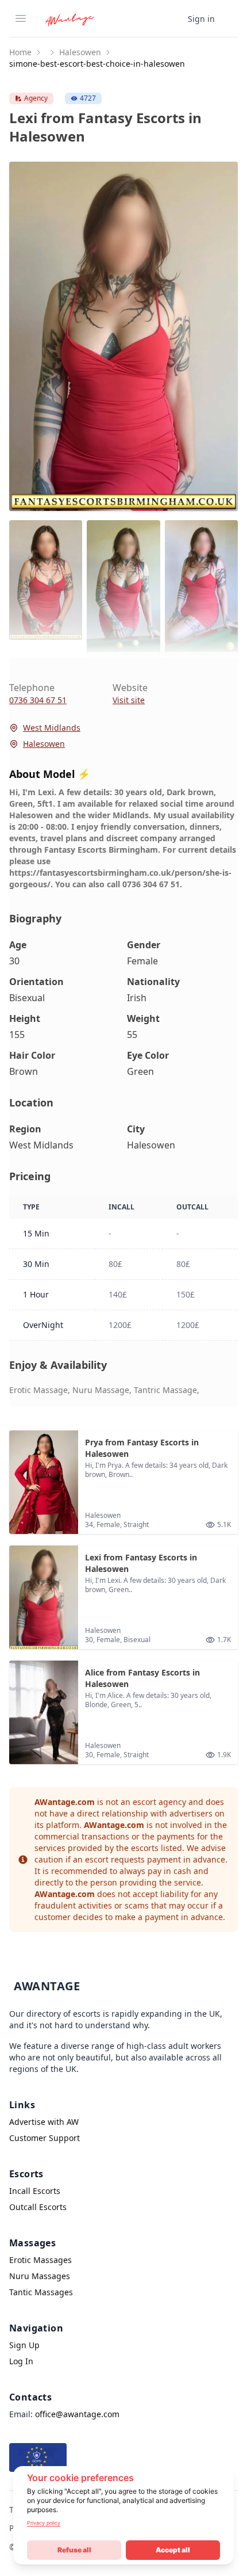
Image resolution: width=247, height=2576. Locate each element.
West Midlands (52, 728)
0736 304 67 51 (38, 700)
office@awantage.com (77, 2414)
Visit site (129, 700)
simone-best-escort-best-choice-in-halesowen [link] (97, 64)
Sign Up (24, 2345)
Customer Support (45, 2138)
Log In (21, 2361)
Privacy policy (44, 2523)
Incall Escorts (35, 2191)
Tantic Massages (41, 2292)
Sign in (201, 19)
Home (20, 52)
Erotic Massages (40, 2260)
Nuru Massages (40, 2276)
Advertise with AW (44, 2122)
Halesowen (80, 52)
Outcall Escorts (38, 2207)
